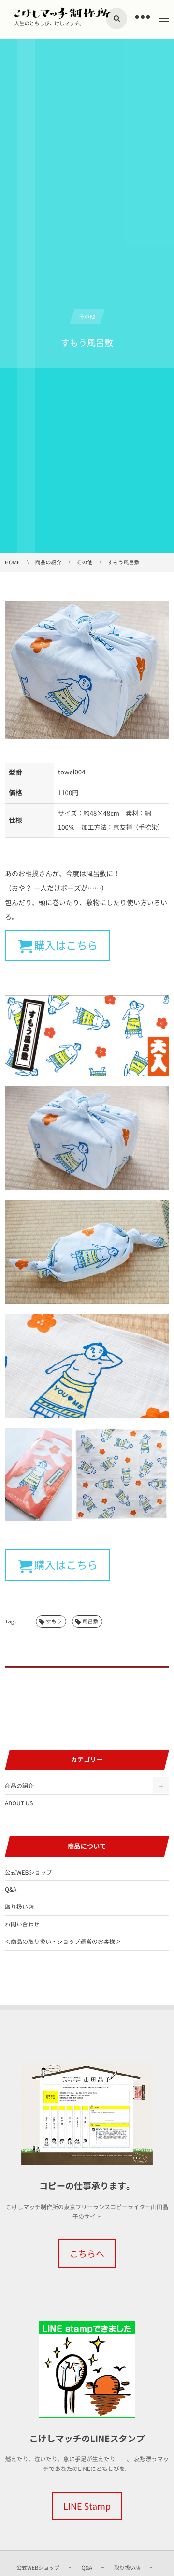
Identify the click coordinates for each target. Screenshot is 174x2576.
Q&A (11, 1889)
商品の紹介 (19, 1786)
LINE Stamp (87, 2506)
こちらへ (87, 2253)
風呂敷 (90, 1621)
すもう (54, 1621)
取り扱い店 (19, 1907)
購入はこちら (66, 946)
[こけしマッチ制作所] (63, 13)
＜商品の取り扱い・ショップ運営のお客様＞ (63, 1941)
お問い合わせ (22, 1924)
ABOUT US (19, 1803)
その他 (87, 316)
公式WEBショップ (28, 1872)
